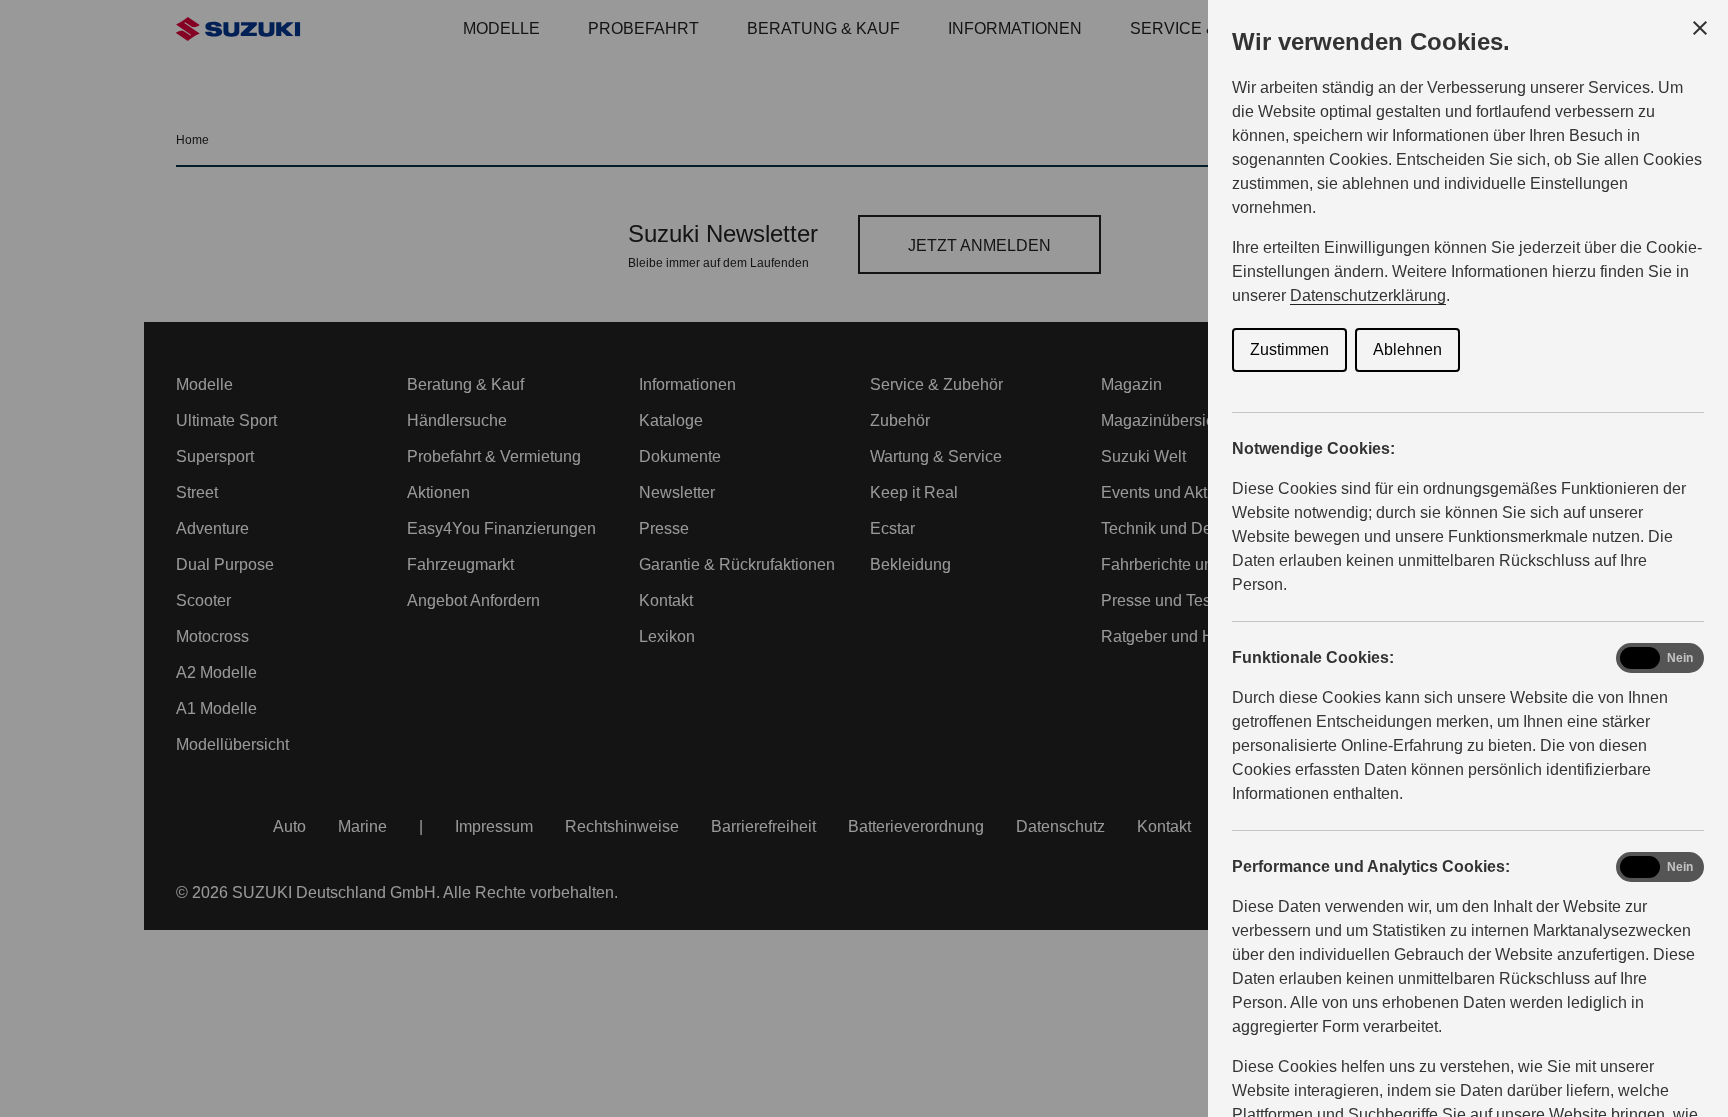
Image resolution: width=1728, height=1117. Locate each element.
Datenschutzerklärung (1368, 295)
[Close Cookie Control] (1700, 28)
